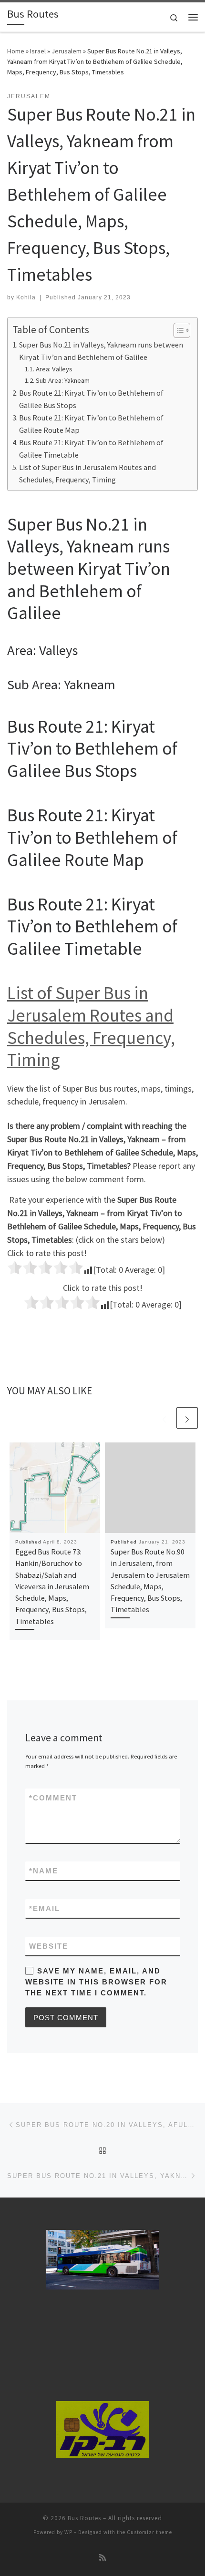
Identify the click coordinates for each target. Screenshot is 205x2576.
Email (45, 1908)
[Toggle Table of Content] (177, 330)
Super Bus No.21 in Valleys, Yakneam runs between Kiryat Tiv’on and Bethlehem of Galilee (101, 351)
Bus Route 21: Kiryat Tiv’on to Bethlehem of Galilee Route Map (91, 424)
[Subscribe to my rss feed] (102, 2558)
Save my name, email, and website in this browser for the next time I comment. (96, 1982)
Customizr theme (149, 2532)
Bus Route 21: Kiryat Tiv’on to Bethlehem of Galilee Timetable (91, 449)
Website (49, 1946)
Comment (53, 1798)
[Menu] (193, 17)
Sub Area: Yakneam (63, 380)
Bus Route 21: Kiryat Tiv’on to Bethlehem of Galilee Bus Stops (91, 399)
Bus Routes (84, 2518)
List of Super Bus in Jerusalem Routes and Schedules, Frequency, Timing (87, 473)
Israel (38, 51)
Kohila (26, 297)
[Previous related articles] (164, 1418)
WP (68, 2532)
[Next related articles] (187, 1418)
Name (44, 1871)
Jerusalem (67, 51)
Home (16, 51)
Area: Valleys (54, 369)
